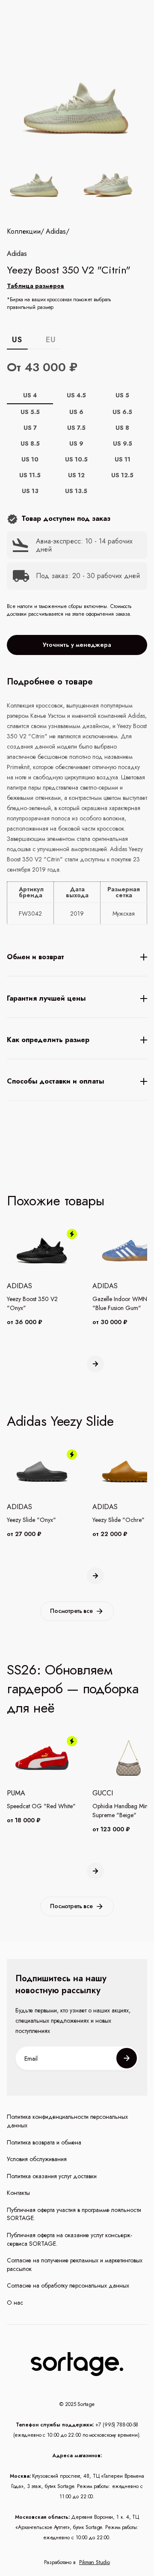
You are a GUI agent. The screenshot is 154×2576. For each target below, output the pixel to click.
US (17, 340)
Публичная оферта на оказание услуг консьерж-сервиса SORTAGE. (70, 2240)
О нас (15, 2303)
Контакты (18, 2193)
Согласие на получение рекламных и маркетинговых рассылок (75, 2265)
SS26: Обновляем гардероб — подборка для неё (73, 1689)
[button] (95, 1364)
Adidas (56, 232)
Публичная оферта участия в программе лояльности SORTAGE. (74, 2214)
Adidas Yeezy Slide (60, 1421)
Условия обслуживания (37, 2159)
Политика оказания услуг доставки (52, 2176)
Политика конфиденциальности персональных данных (67, 2121)
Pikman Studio (95, 2562)
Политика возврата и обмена (44, 2143)
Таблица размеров (36, 286)
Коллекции (24, 232)
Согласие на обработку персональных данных (68, 2286)
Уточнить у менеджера (77, 645)
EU (51, 340)
